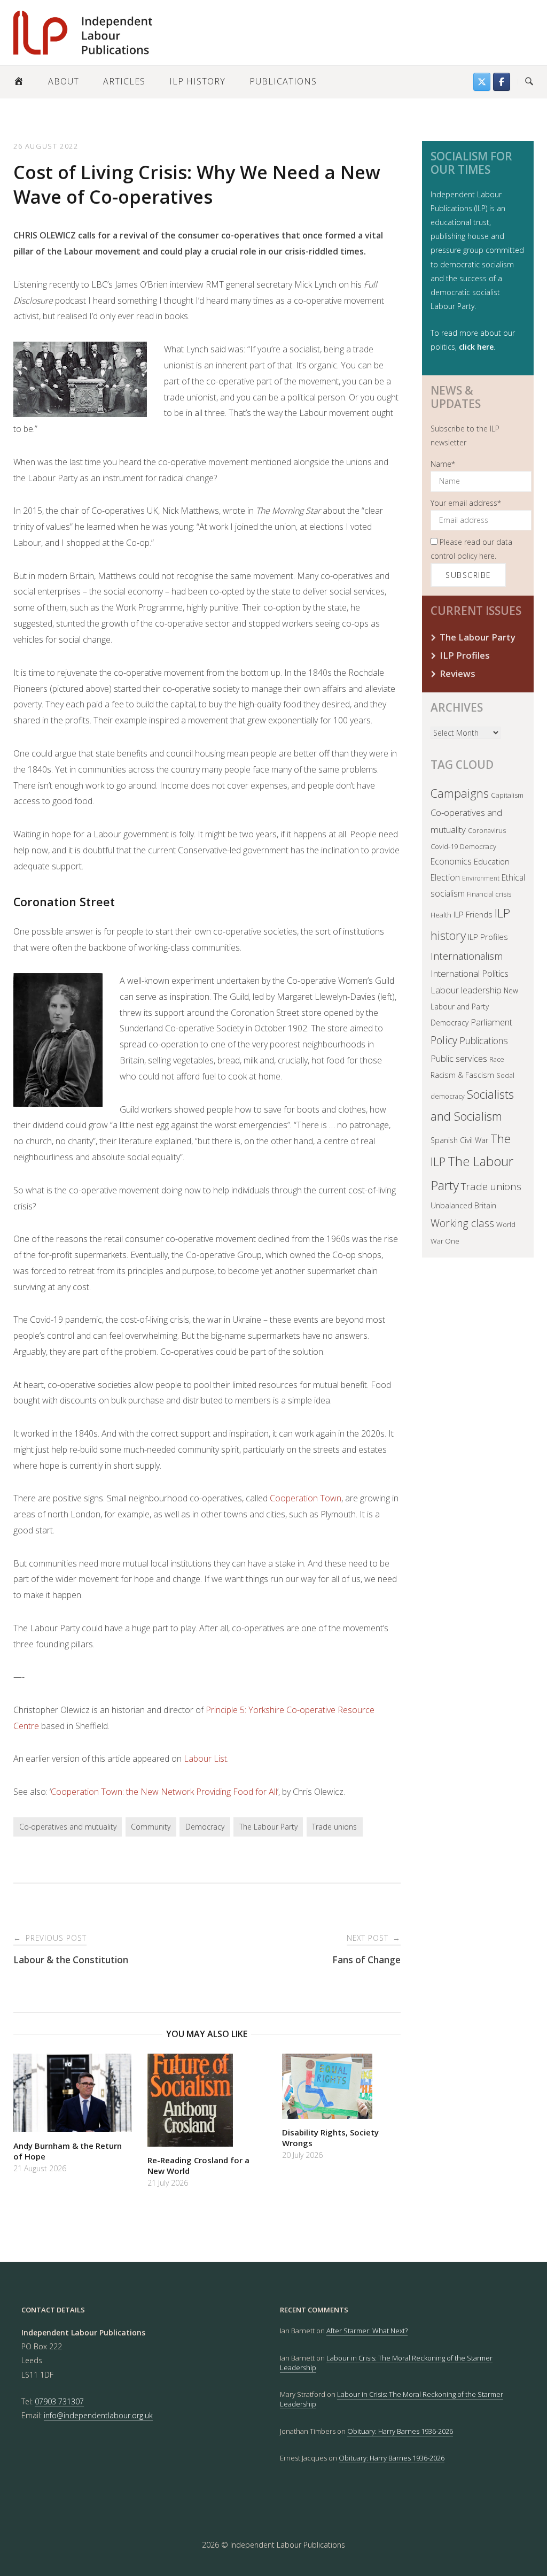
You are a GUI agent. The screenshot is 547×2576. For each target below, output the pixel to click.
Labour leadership (466, 990)
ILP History (197, 81)
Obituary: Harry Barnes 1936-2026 (400, 2431)
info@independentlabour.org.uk (98, 2415)
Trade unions (334, 1827)
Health (441, 915)
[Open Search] (529, 82)
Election (445, 877)
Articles (124, 81)
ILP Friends (473, 914)
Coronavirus (487, 830)
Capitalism (507, 795)
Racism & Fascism (462, 1075)
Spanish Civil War (459, 1140)
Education (492, 861)
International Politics (470, 973)
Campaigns (460, 793)
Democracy (205, 1827)
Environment (481, 878)
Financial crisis (489, 894)
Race (497, 1059)
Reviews (458, 673)
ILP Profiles (465, 655)
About (64, 81)
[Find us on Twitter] (482, 82)
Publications (283, 81)
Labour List (205, 1759)
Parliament (491, 1022)
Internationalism (467, 956)
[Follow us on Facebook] (502, 82)
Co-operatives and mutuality (68, 1827)
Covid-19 (444, 846)
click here (476, 347)
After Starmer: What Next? (367, 2331)
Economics (451, 861)
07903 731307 (59, 2401)
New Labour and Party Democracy (474, 1007)
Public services (459, 1058)
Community (151, 1827)
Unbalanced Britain (463, 1205)
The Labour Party (268, 1827)
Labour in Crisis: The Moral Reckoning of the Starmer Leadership (386, 2363)
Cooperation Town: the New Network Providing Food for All (164, 1792)
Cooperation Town (306, 1498)
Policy (444, 1040)
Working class (462, 1223)
